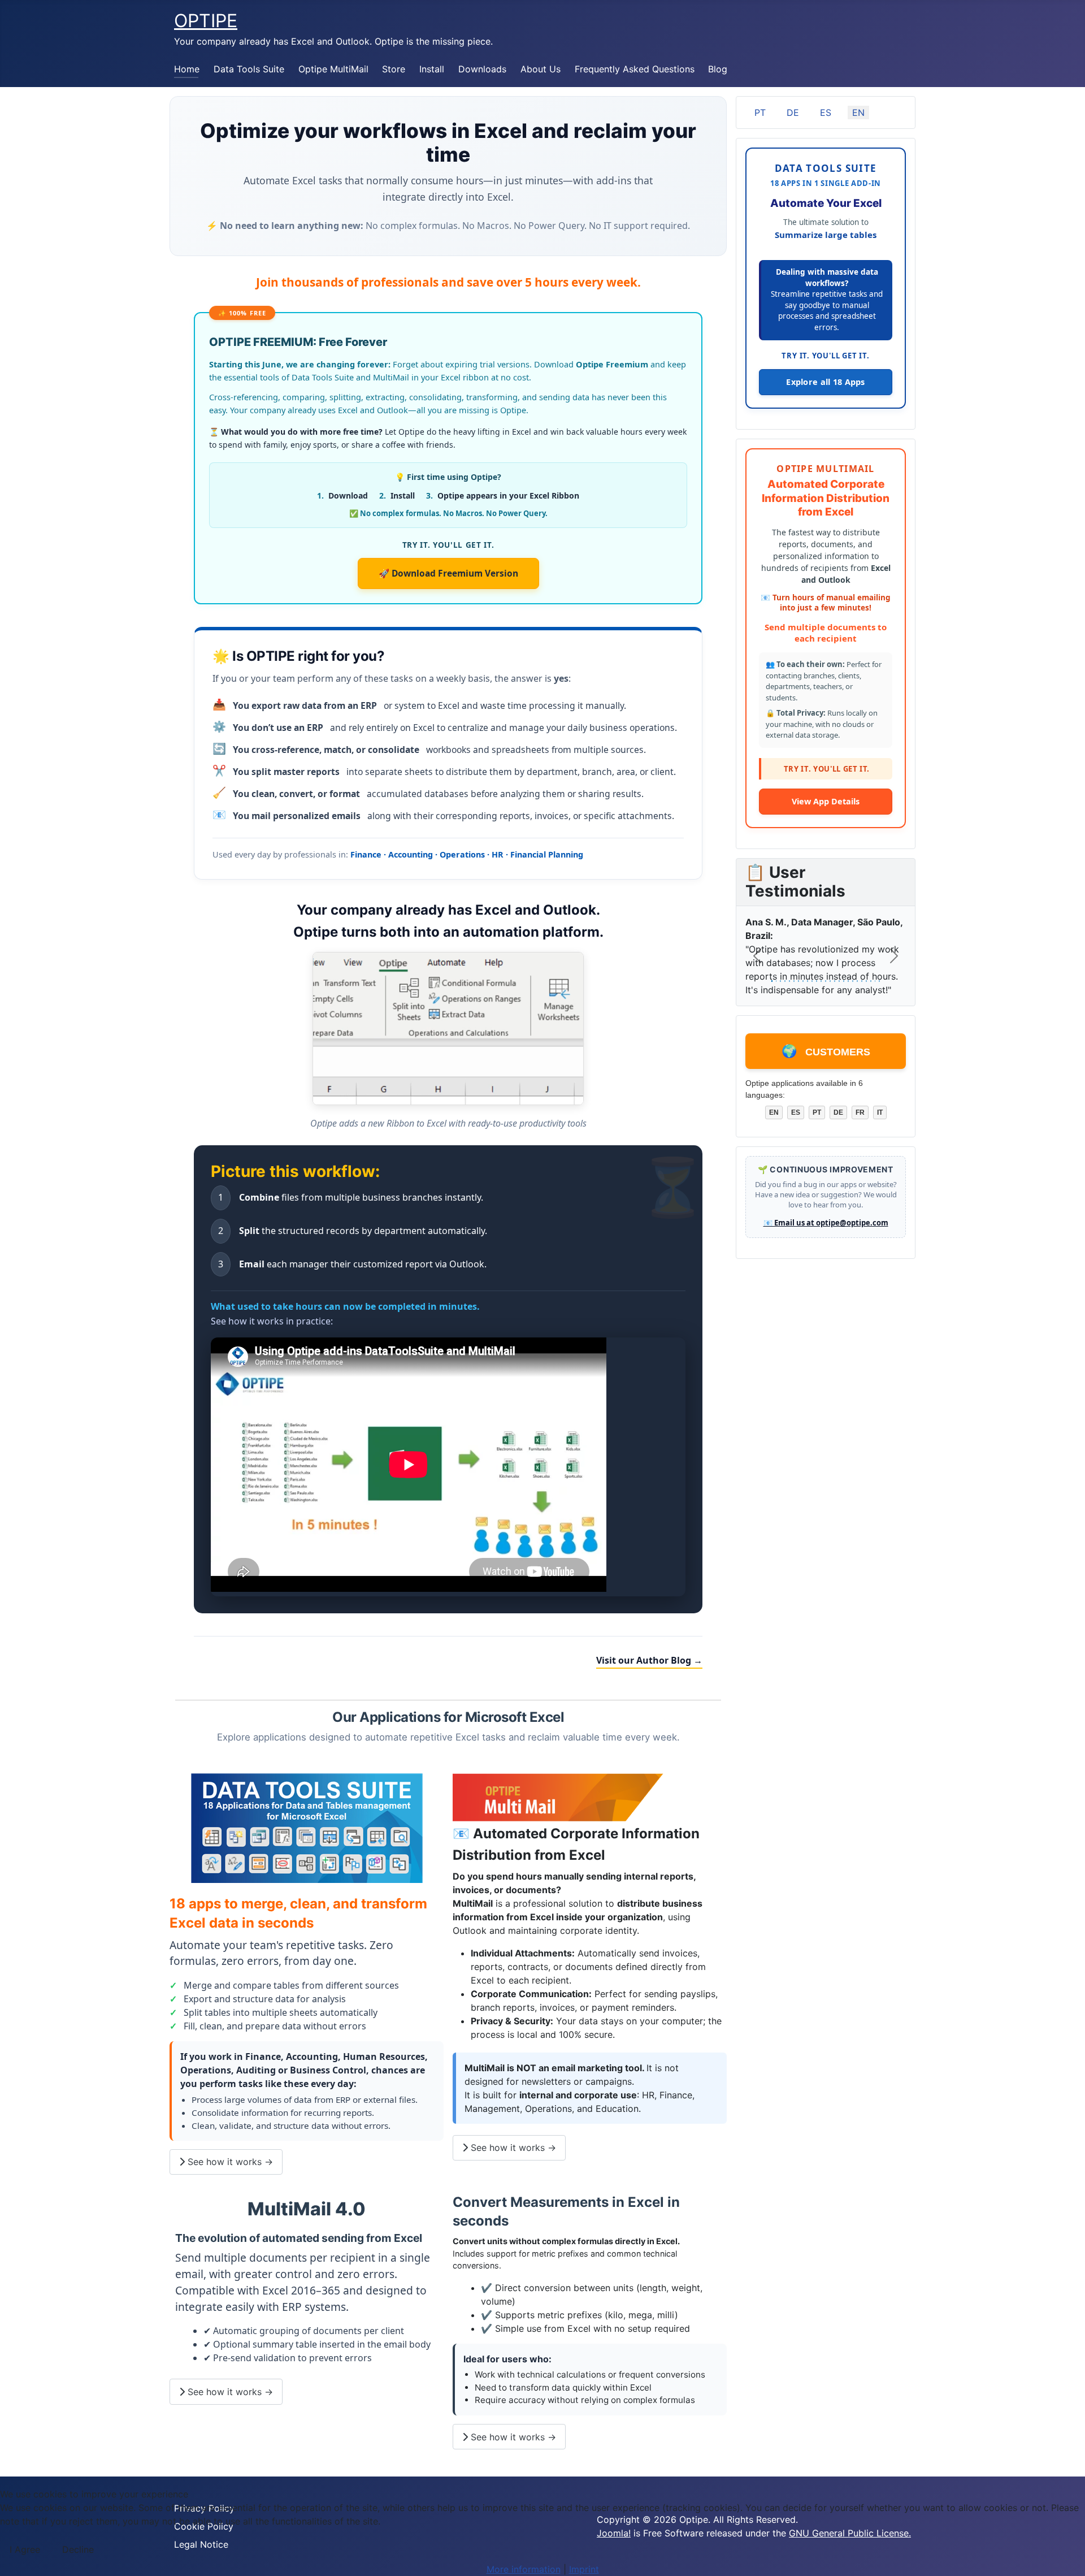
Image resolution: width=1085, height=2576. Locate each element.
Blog (718, 69)
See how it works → (229, 2162)
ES (826, 112)
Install (432, 69)
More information (524, 2569)
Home (187, 69)
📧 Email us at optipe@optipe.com (826, 1232)
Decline (78, 2549)
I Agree (25, 2549)
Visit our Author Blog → (649, 1660)
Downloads (482, 69)
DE (793, 112)
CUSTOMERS (826, 1060)
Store (394, 69)
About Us (541, 69)
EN (858, 112)
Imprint (584, 2569)
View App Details (826, 811)
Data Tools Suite (249, 69)
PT (760, 112)
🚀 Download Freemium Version (448, 573)
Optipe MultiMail (333, 69)
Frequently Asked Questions (635, 69)
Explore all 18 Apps (826, 382)
